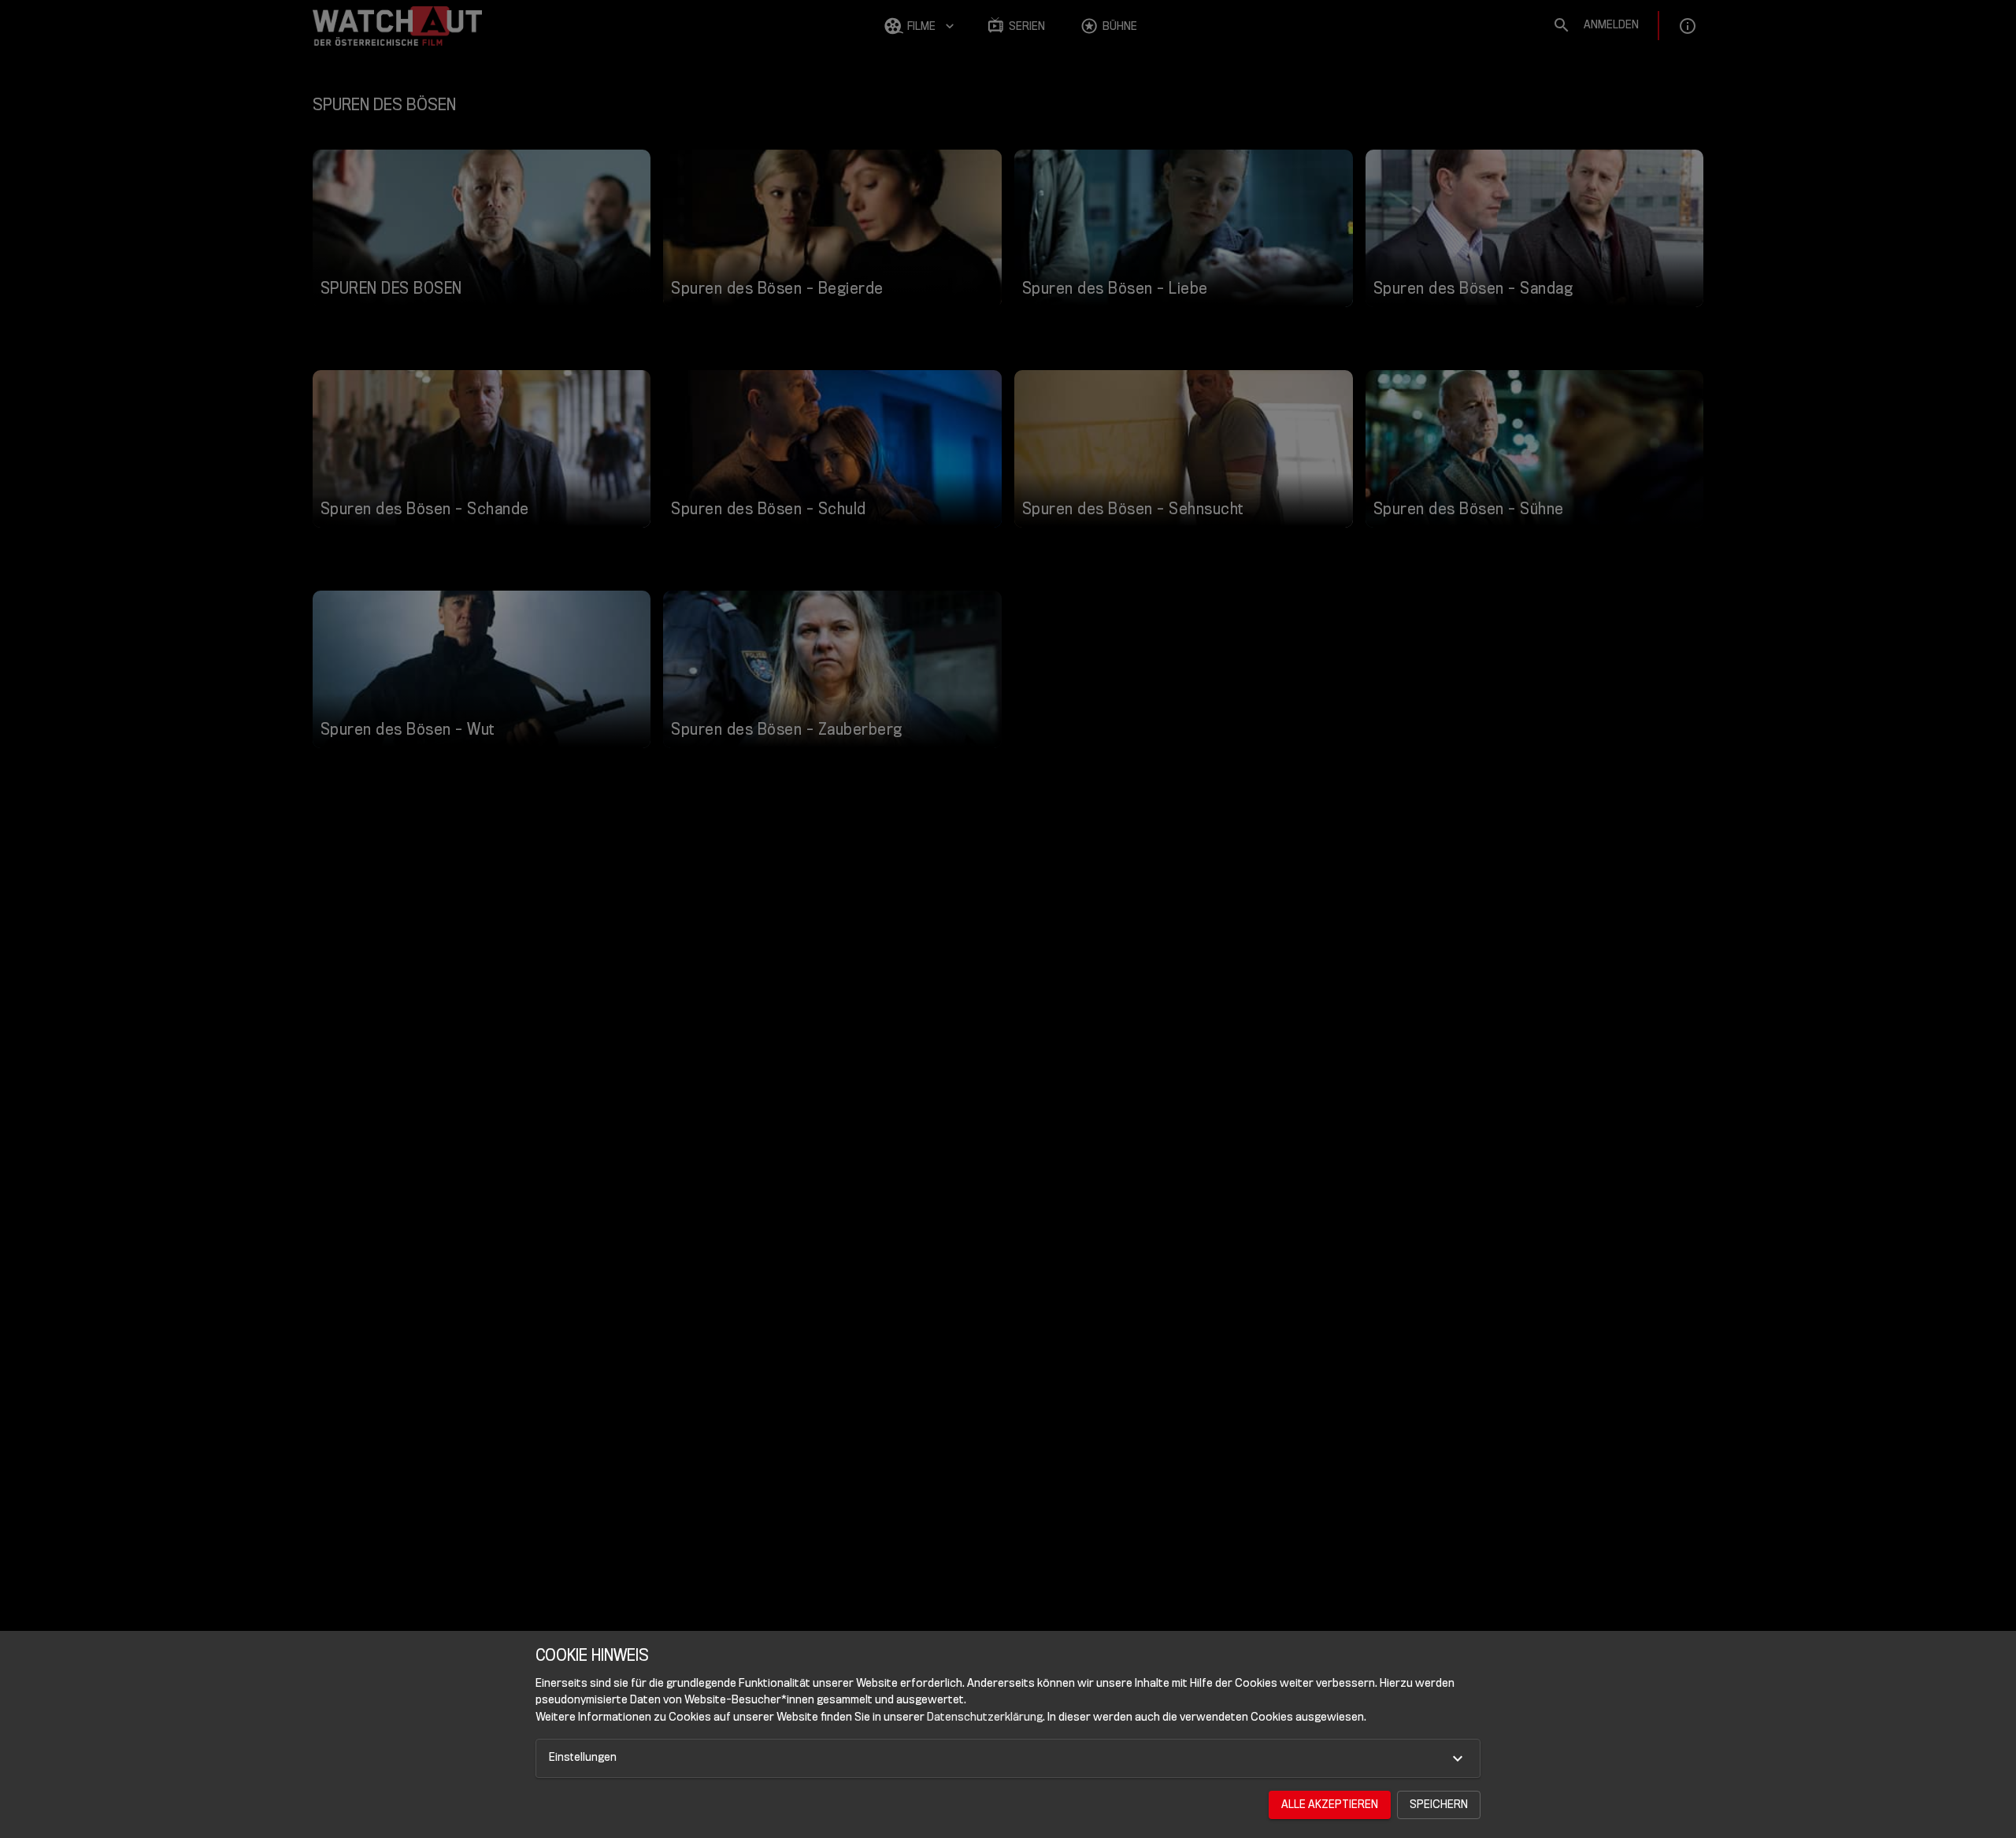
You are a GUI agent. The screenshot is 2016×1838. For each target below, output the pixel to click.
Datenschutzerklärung (985, 1717)
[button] (1008, 1758)
